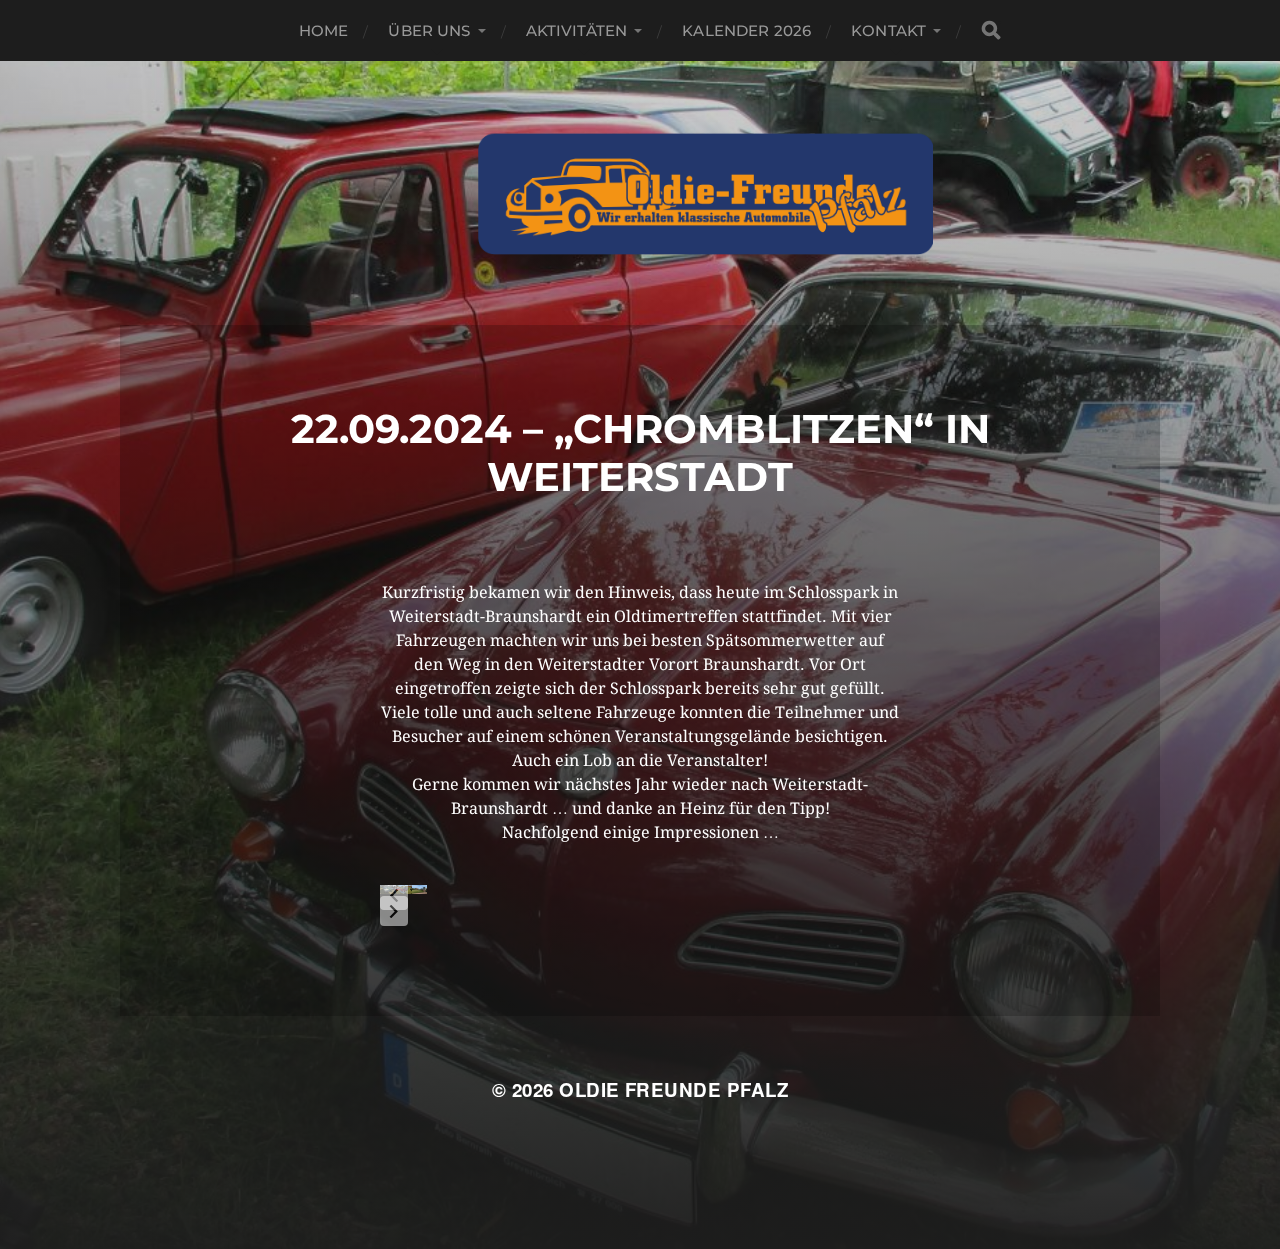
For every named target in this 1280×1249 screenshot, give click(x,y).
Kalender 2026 (746, 30)
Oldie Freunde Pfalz (673, 1089)
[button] (394, 895)
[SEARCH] (991, 30)
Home (324, 30)
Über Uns (429, 30)
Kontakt (888, 30)
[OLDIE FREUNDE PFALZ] (705, 193)
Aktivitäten (577, 30)
